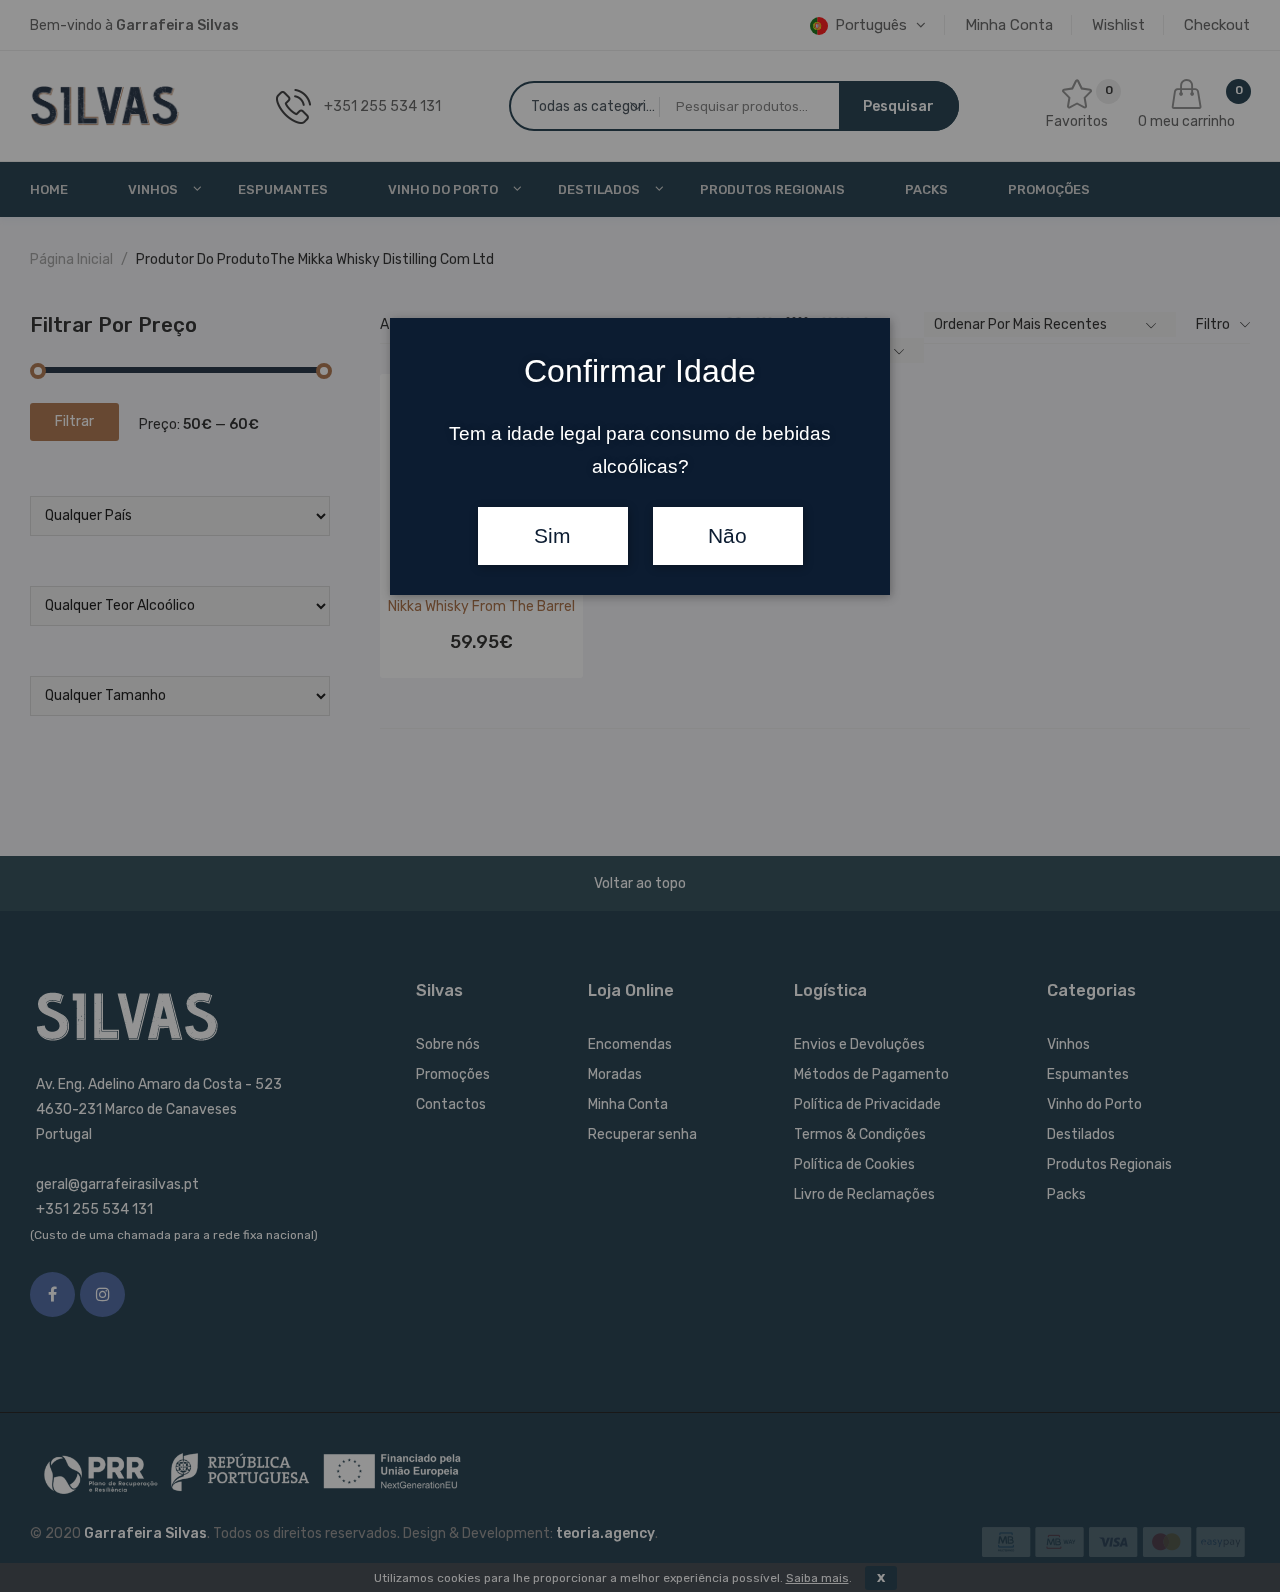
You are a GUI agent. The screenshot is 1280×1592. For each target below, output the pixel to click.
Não (727, 536)
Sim (552, 536)
